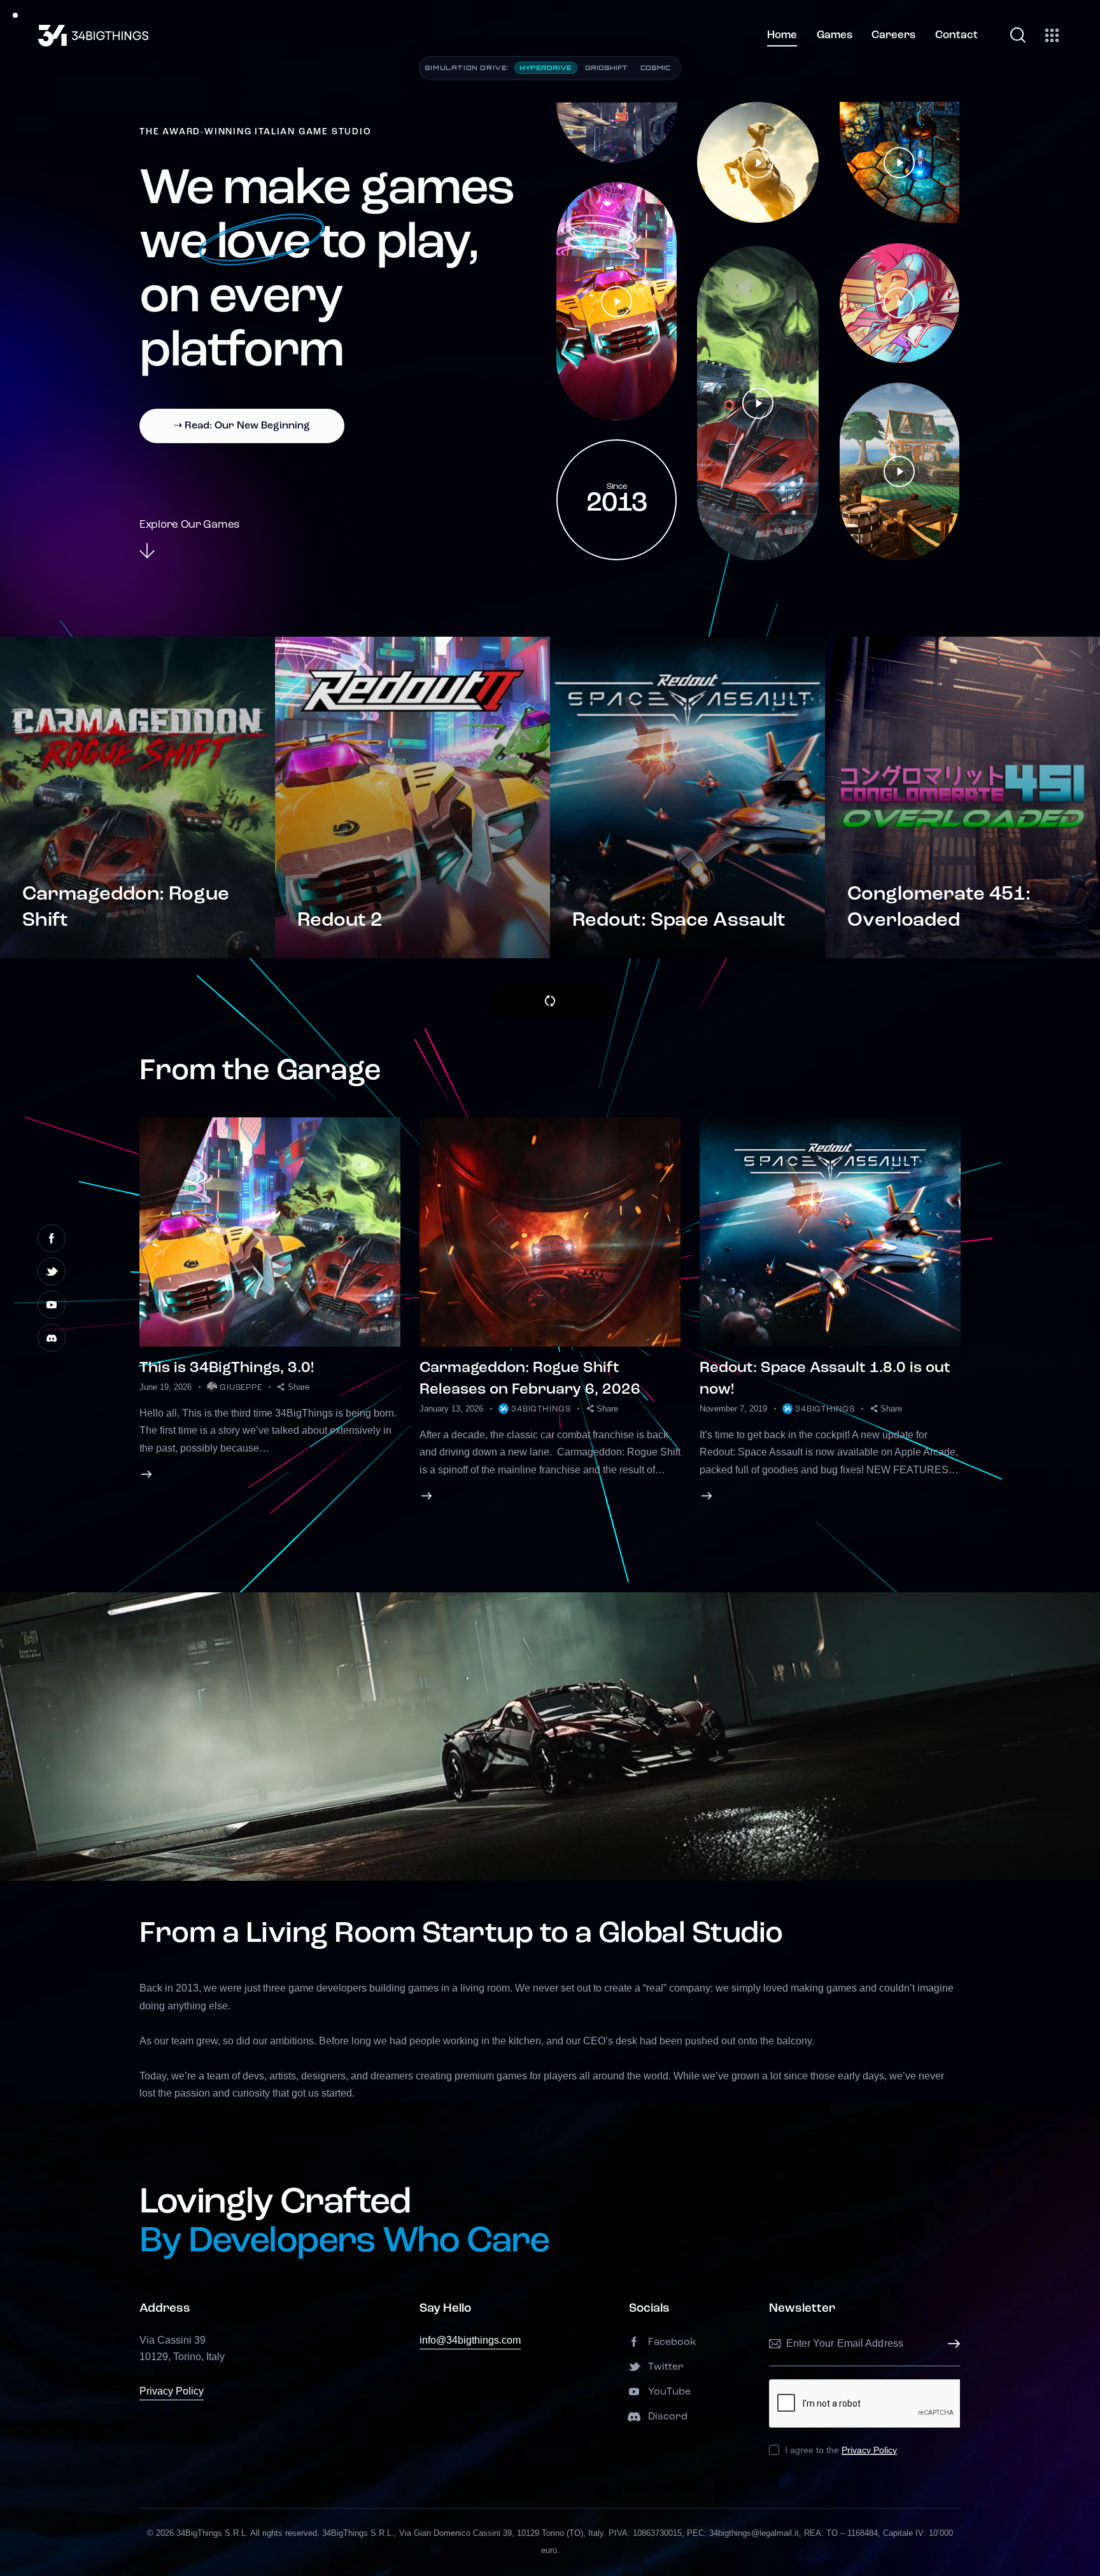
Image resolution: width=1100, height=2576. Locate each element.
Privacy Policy (172, 2391)
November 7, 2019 (733, 1409)
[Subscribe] (950, 2344)
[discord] (52, 1338)
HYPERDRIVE (546, 67)
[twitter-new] (52, 1271)
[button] (293, 1387)
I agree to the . (842, 2450)
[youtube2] (52, 1305)
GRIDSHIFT (606, 67)
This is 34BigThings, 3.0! (227, 1368)
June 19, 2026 (166, 1387)
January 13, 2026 (451, 1409)
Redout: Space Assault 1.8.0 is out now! (825, 1379)
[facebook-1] (52, 1238)
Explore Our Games (189, 525)
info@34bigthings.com (470, 2340)
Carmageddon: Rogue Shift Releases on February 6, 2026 (530, 1379)
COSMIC (655, 67)
